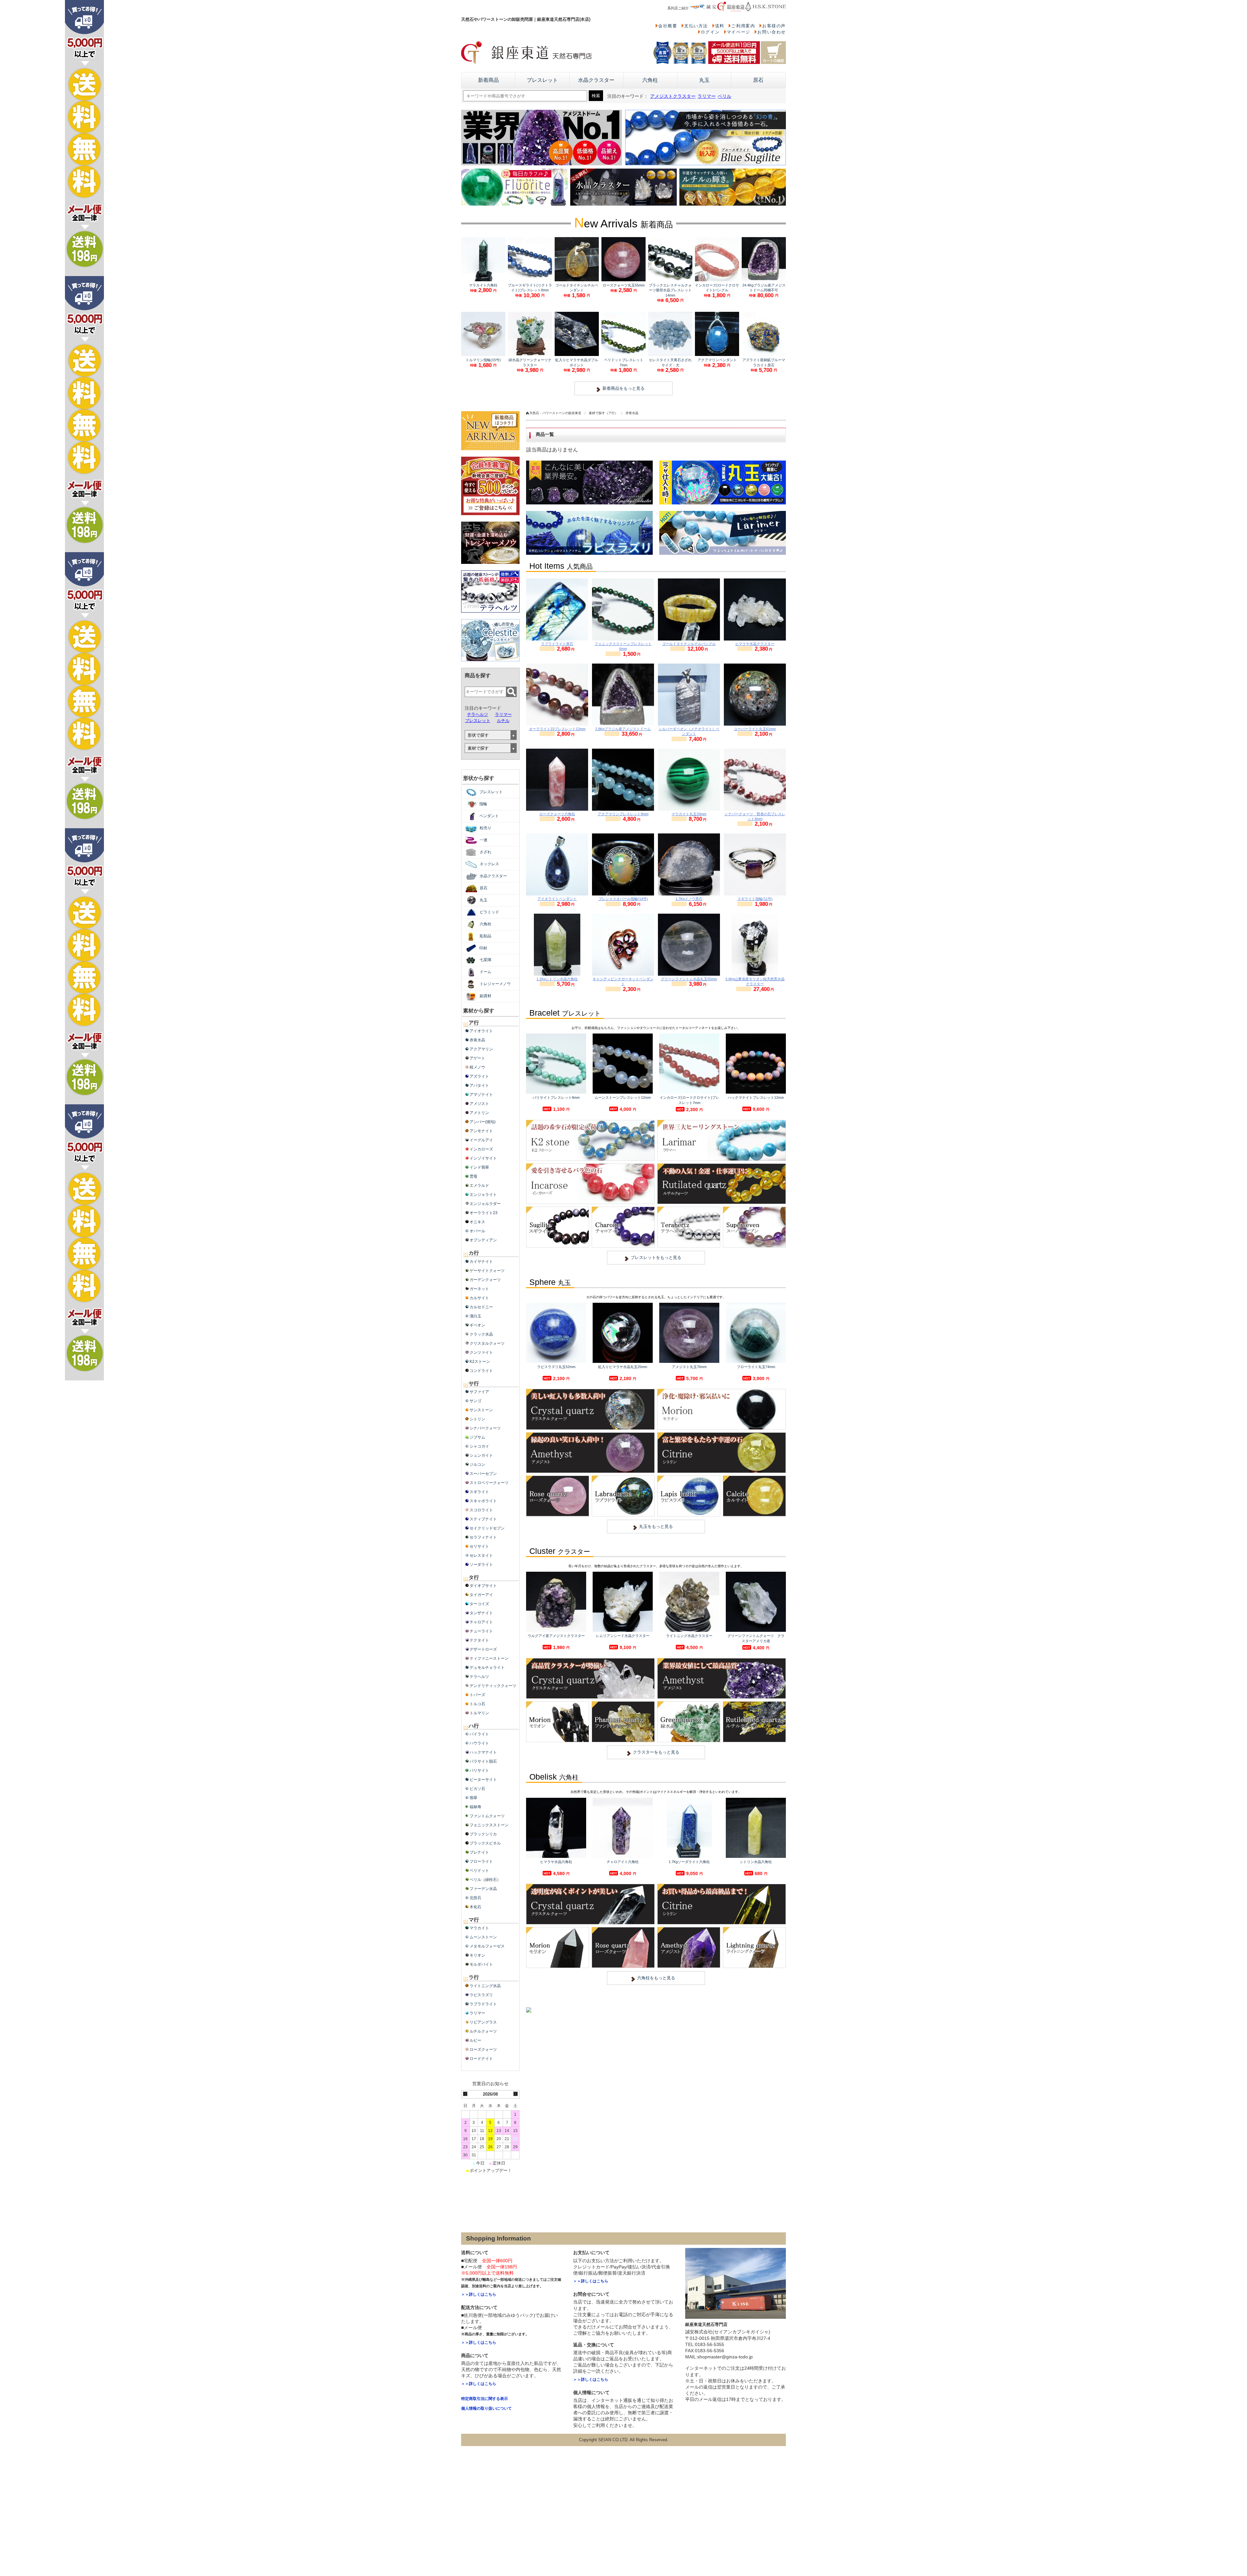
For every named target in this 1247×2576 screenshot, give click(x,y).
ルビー (475, 2040)
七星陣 (485, 960)
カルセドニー (481, 1307)
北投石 (475, 1898)
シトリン (477, 1419)
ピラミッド (489, 912)
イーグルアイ (481, 1140)
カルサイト (479, 1298)
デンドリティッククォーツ (493, 1686)
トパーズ (477, 1695)
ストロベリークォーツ (489, 1483)
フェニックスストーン (489, 1825)
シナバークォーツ (485, 1428)
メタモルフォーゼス (487, 1946)
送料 (720, 26)
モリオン (477, 1955)
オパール (477, 1231)
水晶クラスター (596, 80)
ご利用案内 (743, 26)
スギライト (479, 1492)
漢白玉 (475, 1316)
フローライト (481, 1861)
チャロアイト (481, 1622)
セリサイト (479, 1546)
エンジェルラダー (485, 1204)
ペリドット (479, 1871)
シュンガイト (481, 1455)
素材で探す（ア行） (603, 413)
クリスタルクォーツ (487, 1343)
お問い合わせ (772, 32)
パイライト (479, 1734)
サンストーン (481, 1410)
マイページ (739, 32)
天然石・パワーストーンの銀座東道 (555, 413)
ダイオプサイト (483, 1586)
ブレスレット (542, 80)
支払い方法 (696, 26)
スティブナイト (483, 1519)
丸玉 (704, 80)
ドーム (485, 972)
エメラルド (479, 1186)
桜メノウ (477, 1067)
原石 (758, 80)
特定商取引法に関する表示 (485, 2399)
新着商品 (488, 80)
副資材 (485, 996)
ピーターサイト (483, 1780)
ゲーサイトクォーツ (487, 1271)
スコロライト (481, 1510)
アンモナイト (481, 1131)
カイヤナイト (481, 1262)
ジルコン (477, 1465)
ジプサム (477, 1437)
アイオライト (481, 1031)
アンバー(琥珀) (483, 1122)
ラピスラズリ (481, 1995)
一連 (484, 840)
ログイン (710, 32)
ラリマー (707, 96)
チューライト (481, 1631)
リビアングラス (483, 2022)
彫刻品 (485, 936)
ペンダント (489, 816)
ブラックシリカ (483, 1834)
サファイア (479, 1392)
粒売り (485, 828)
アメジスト (479, 1104)
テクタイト (479, 1640)
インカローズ (481, 1149)
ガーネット (479, 1289)
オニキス (477, 1222)
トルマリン (479, 1713)
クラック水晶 (481, 1334)
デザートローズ (483, 1649)
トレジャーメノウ (495, 984)
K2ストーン (480, 1362)
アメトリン (479, 1113)
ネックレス (489, 864)
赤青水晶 (477, 1040)
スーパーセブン (483, 1474)
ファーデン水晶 (483, 1889)
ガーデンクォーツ (485, 1280)
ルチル (503, 721)
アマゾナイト (481, 1095)
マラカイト (479, 1928)
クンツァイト (481, 1352)
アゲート (477, 1058)
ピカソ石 (477, 1789)
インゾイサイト (483, 1158)
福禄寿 (475, 1807)
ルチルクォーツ (483, 2031)
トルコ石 (477, 1704)
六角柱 (650, 80)
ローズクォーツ (483, 2049)
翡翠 (473, 1798)
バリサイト (479, 1770)
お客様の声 (774, 26)
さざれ (485, 852)
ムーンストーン (483, 1937)
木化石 (475, 1907)
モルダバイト (481, 1964)
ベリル (724, 96)
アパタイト (479, 1085)
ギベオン (477, 1325)
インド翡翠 (479, 1167)
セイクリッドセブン (487, 1528)
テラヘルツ (478, 714)
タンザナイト (481, 1613)
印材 (483, 948)
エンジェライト (483, 1195)
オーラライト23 (484, 1213)
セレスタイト (481, 1555)
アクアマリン (481, 1049)
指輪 (483, 804)
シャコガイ (479, 1446)
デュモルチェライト (487, 1668)
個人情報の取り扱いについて (486, 2408)
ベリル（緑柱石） (485, 1880)
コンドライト (481, 1371)
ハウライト (479, 1743)
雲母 (473, 1176)
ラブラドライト (483, 2004)
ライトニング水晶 (485, 1986)
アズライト (479, 1076)
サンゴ (475, 1401)
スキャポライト (483, 1501)
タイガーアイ (481, 1595)
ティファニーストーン (489, 1658)
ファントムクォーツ (487, 1816)
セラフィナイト (483, 1537)
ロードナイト (481, 2059)
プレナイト (479, 1852)
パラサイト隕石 (483, 1761)
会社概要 (668, 26)
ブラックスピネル (485, 1843)
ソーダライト (481, 1565)
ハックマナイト (483, 1752)
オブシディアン (483, 1240)
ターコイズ (479, 1604)
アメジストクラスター (673, 96)
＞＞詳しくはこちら (479, 2294)
